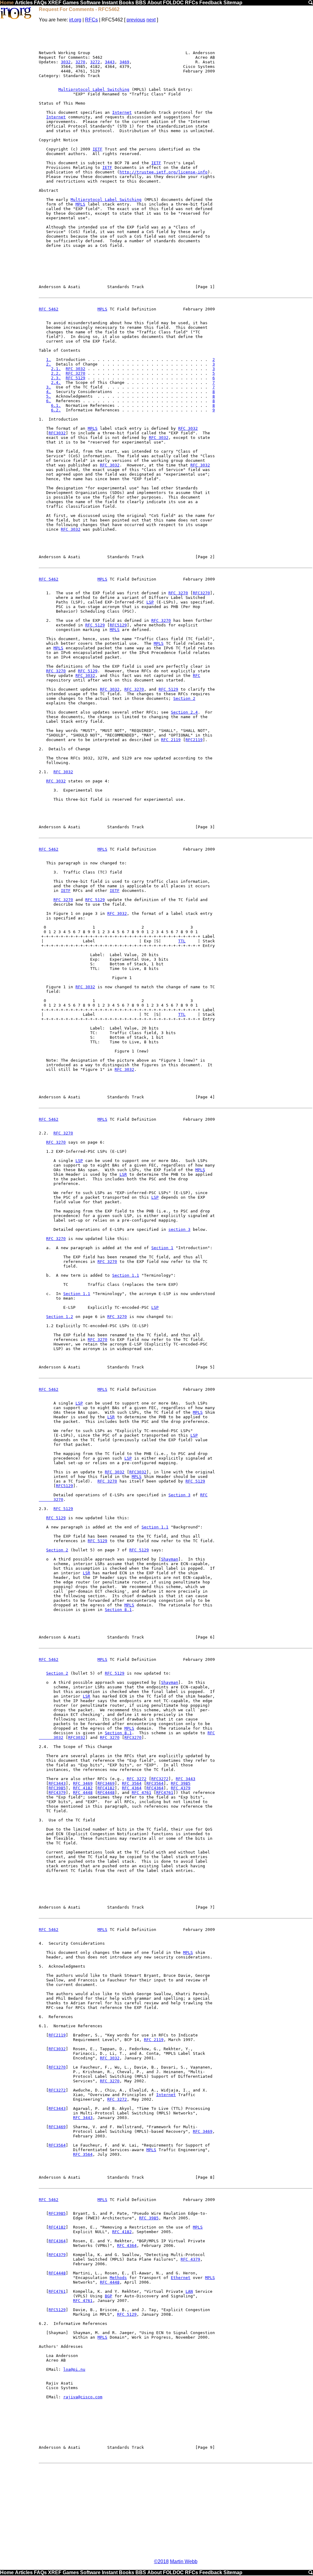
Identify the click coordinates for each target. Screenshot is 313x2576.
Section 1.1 (126, 1275)
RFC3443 (57, 1783)
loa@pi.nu (74, 2369)
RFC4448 (106, 1793)
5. (49, 396)
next (151, 20)
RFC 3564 (132, 1783)
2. (49, 364)
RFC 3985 (181, 1783)
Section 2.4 (184, 712)
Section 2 (184, 698)
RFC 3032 (75, 369)
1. (49, 360)
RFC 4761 (142, 1793)
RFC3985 (57, 1788)
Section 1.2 (60, 1317)
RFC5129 (118, 625)
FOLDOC (173, 3)
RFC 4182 (83, 1788)
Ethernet (181, 2278)
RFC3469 (106, 1783)
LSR (123, 1174)
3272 (95, 62)
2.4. (56, 382)
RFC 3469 (83, 1783)
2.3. (56, 378)
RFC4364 (155, 1788)
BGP (109, 2296)
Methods (118, 2278)
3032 (66, 62)
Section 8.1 (118, 1610)
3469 (124, 62)
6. (49, 401)
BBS (141, 3)
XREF (55, 3)
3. (49, 387)
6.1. (56, 405)
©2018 (161, 2561)
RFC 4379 (181, 1788)
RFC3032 (57, 433)
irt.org (75, 20)
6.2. (56, 410)
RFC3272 (160, 1779)
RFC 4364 (132, 1788)
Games (71, 3)
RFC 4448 (83, 1793)
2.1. (56, 369)
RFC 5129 (75, 378)
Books (127, 3)
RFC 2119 (171, 740)
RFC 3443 (186, 1779)
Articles (24, 3)
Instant (110, 3)
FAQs (40, 3)
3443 (110, 62)
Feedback (211, 3)
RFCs (191, 3)
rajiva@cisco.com (83, 2397)
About (155, 3)
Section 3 (179, 1495)
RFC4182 (106, 1788)
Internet (122, 112)
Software (90, 3)
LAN (189, 2291)
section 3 (179, 1229)
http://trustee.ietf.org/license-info (164, 172)
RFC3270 (201, 593)
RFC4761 (165, 1793)
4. (49, 392)
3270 (80, 62)
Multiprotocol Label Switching (94, 89)
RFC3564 (155, 1783)
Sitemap (233, 3)
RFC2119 (194, 740)
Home (7, 3)
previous (136, 20)
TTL (182, 941)
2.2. (56, 373)
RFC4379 (57, 1793)
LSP (150, 602)
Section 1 (162, 1248)
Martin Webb (184, 2561)
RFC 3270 (75, 373)
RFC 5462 (49, 309)
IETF (98, 149)
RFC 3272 (137, 1779)
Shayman (170, 1559)
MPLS (80, 204)
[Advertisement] (176, 2511)
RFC (197, 676)
